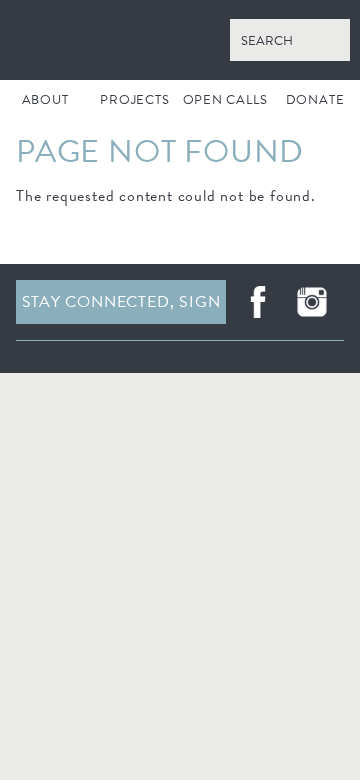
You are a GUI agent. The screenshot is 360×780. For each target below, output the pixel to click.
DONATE (315, 100)
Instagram (312, 302)
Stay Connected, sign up (121, 307)
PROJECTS (134, 100)
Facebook (258, 302)
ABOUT (45, 100)
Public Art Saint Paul (180, 40)
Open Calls (225, 100)
